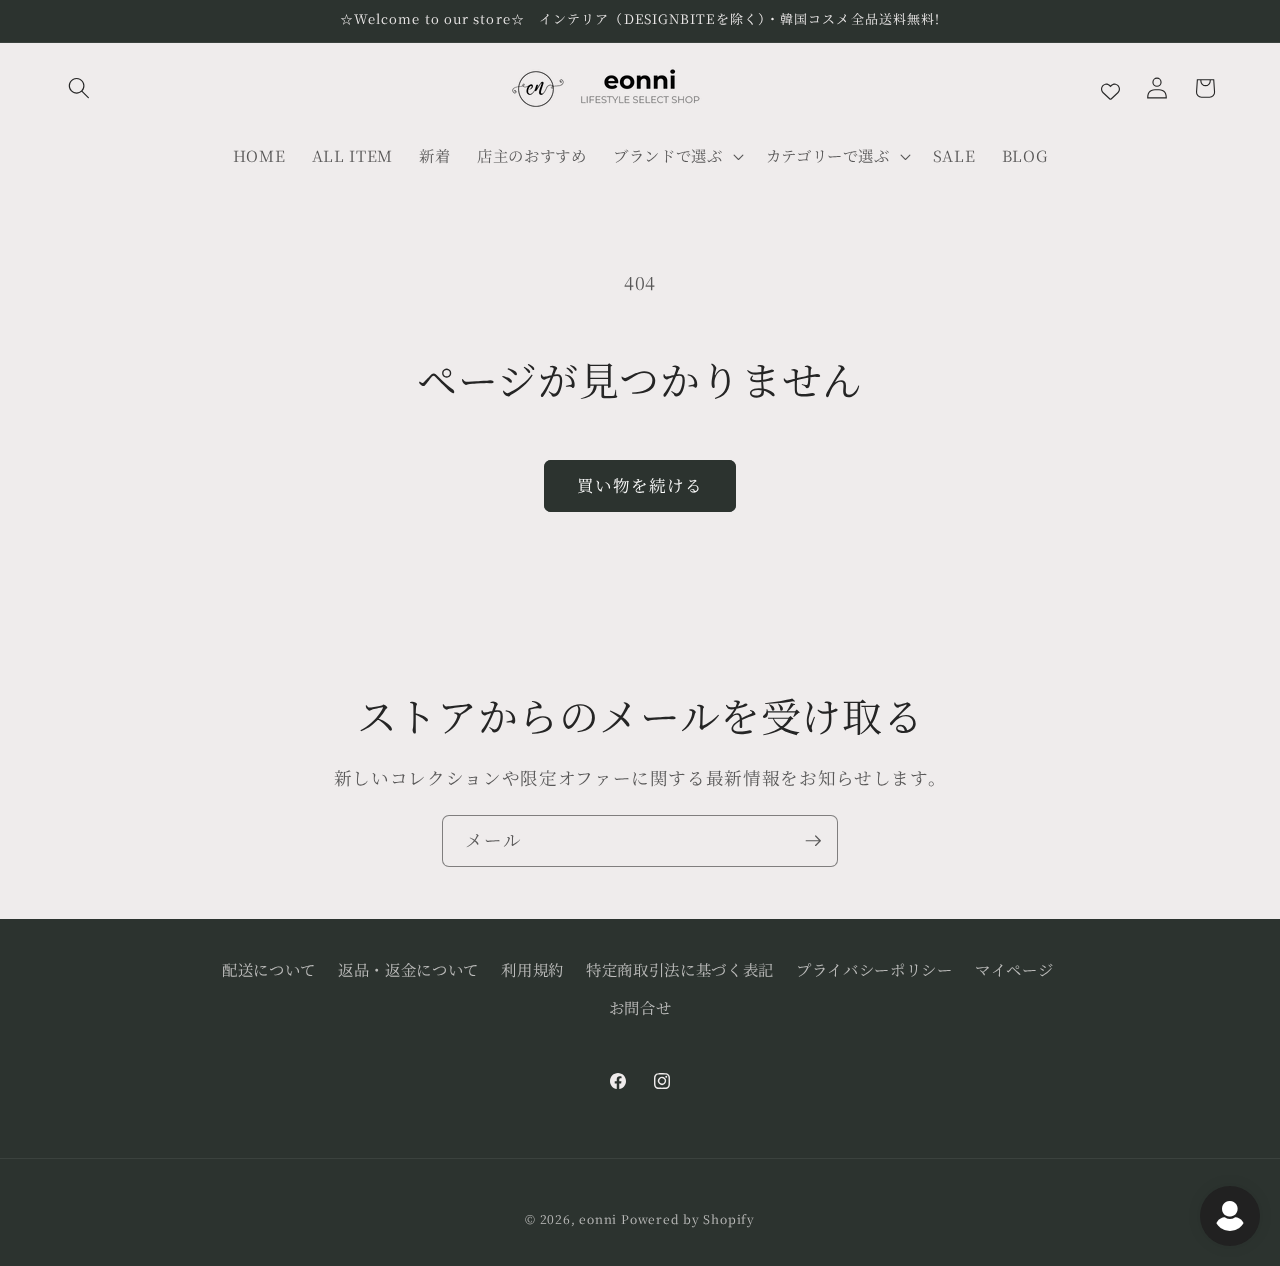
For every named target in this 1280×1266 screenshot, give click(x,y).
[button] (79, 88)
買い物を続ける (640, 485)
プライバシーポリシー (874, 969)
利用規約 (532, 969)
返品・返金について (408, 969)
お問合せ (640, 1007)
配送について (269, 969)
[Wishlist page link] (1110, 88)
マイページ (1014, 969)
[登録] (813, 841)
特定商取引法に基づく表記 (680, 969)
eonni (598, 1218)
